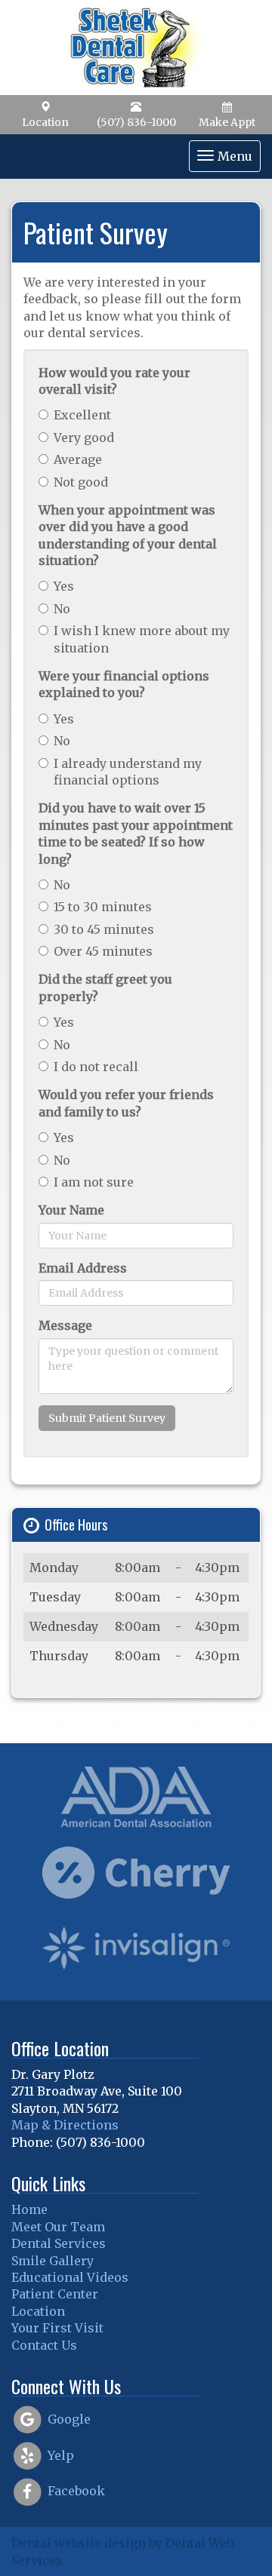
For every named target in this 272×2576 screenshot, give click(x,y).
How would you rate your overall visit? (114, 381)
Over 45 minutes (103, 951)
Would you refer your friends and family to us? (126, 1103)
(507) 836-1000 (136, 122)
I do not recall (96, 1067)
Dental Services (59, 2243)
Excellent (82, 415)
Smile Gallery (53, 2261)
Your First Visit (57, 2328)
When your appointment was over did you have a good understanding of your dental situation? (128, 535)
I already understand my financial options (128, 772)
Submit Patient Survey (107, 1418)
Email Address (83, 1268)
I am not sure (94, 1182)
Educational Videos (70, 2277)
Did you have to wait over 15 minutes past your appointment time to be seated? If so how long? (136, 833)
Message (65, 1325)
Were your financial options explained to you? (124, 684)
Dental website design (79, 2543)
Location (45, 122)
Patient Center (55, 2294)
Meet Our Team (58, 2227)
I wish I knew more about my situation (142, 639)
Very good (84, 438)
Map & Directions (65, 2125)
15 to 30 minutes (103, 907)
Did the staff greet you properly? (105, 987)
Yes (64, 586)
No (62, 609)
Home (29, 2209)
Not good (81, 482)
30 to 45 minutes (104, 929)
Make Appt (227, 122)
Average (78, 459)
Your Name (71, 1210)
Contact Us (44, 2345)
